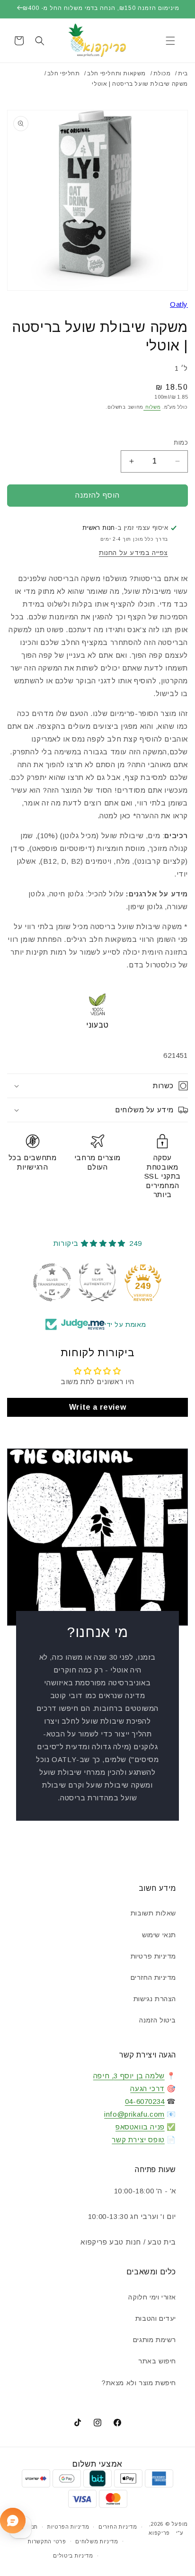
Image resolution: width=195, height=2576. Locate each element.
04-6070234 (145, 2101)
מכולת (162, 73)
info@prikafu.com (134, 2114)
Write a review (97, 1407)
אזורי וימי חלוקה (152, 2297)
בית (183, 73)
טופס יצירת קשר (138, 2140)
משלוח (152, 407)
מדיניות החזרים (153, 1977)
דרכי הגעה (147, 2089)
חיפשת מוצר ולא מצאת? (139, 2383)
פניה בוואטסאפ (140, 2127)
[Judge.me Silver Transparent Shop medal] (52, 1282)
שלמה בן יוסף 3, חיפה (129, 2076)
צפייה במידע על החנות (133, 553)
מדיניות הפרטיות (68, 2527)
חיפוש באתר (157, 2361)
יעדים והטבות (156, 2318)
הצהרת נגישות (155, 1999)
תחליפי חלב (64, 73)
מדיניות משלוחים (97, 2541)
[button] (170, 41)
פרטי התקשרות (47, 2541)
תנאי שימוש (159, 1935)
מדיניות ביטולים (73, 2556)
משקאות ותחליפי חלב (116, 73)
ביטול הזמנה (158, 2020)
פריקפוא (159, 2533)
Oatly (179, 304)
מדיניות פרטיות (153, 1956)
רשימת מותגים (155, 2340)
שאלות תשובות (153, 1913)
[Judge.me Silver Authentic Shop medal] (97, 1282)
